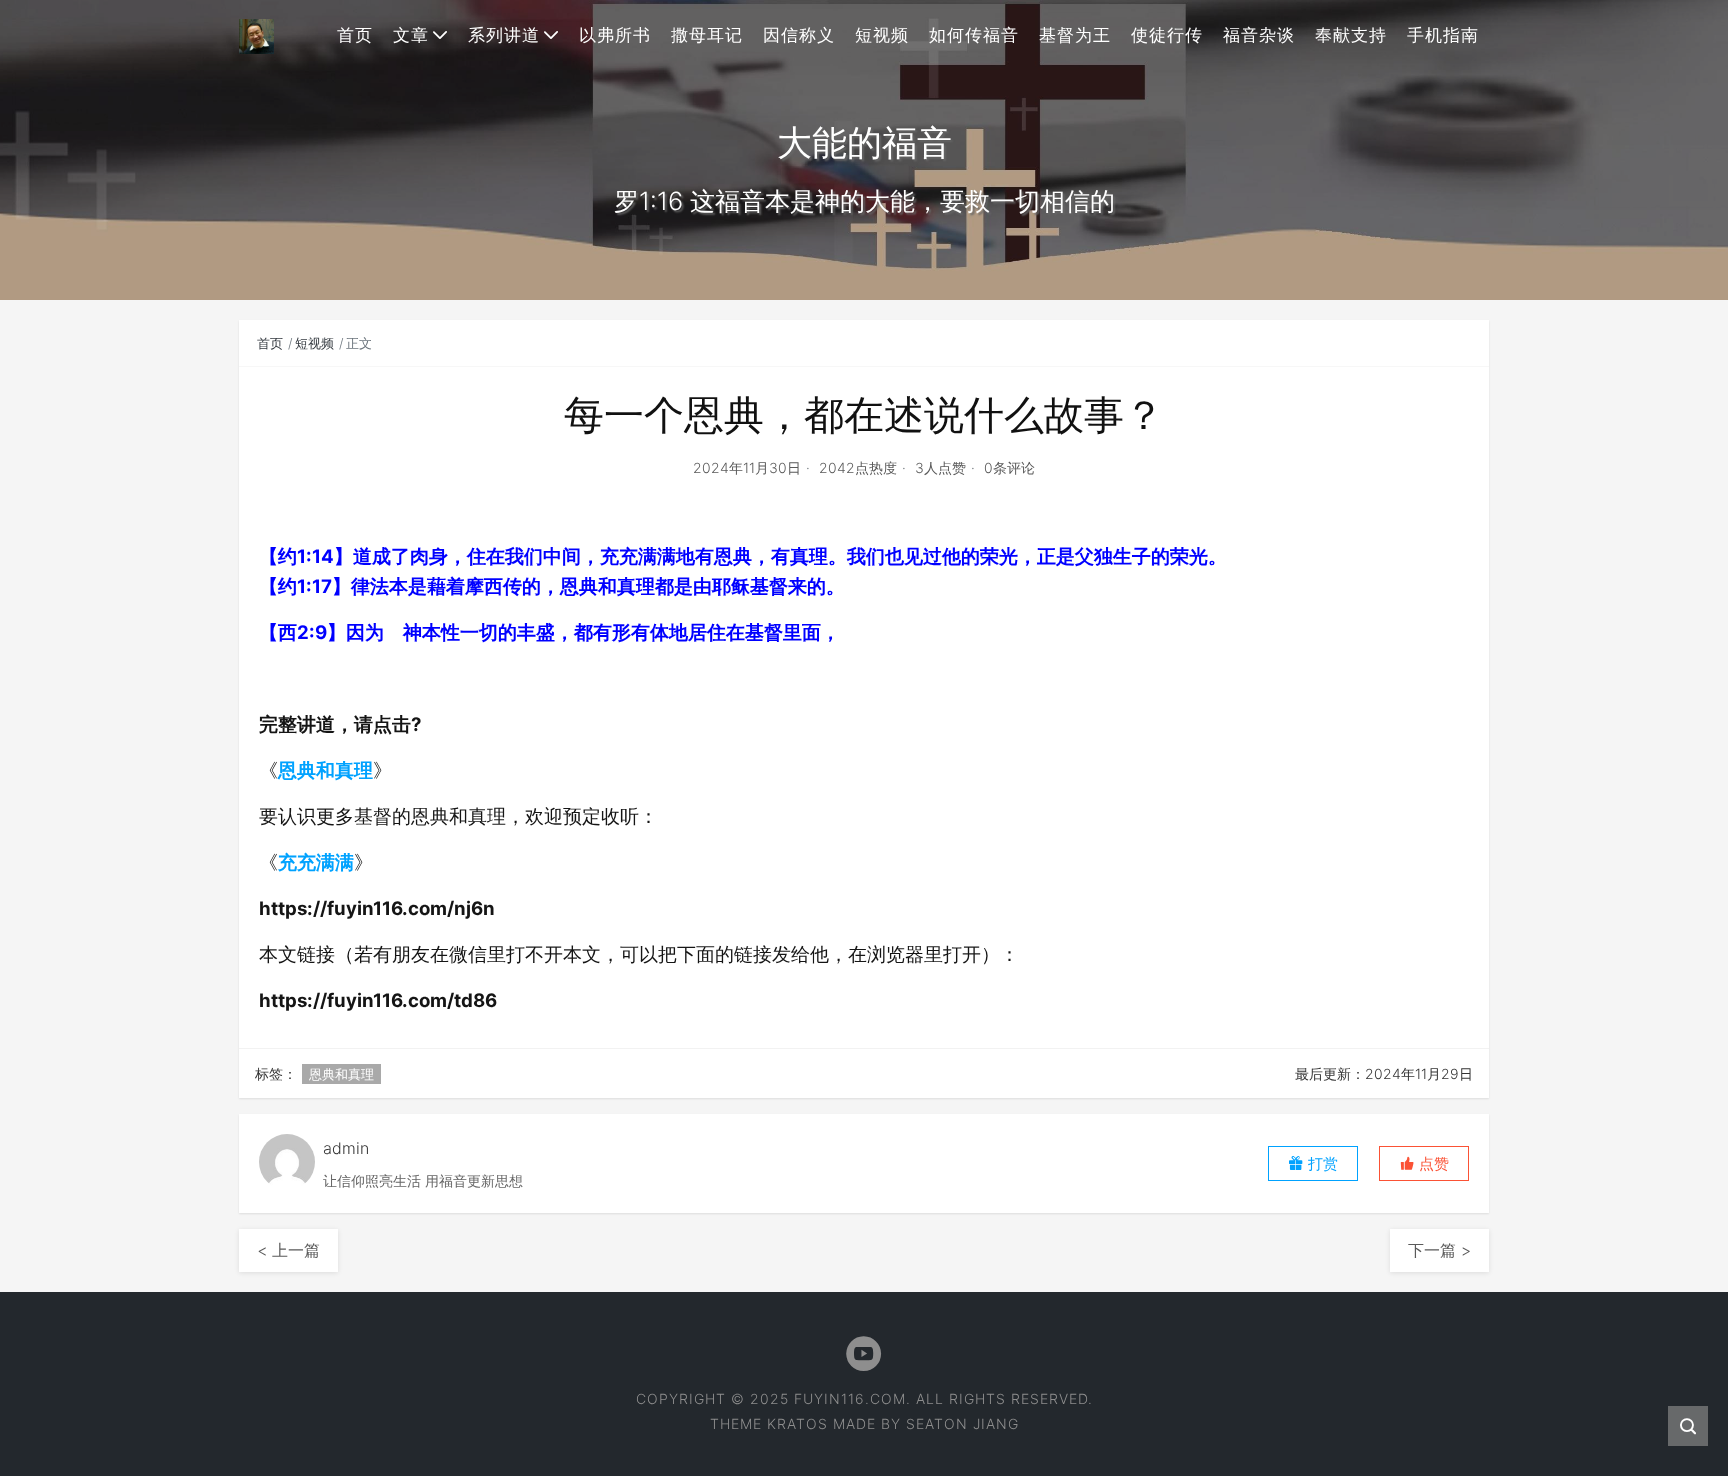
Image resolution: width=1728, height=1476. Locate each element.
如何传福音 (974, 35)
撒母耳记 (707, 35)
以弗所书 (615, 35)
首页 (355, 35)
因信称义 (799, 35)
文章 (411, 35)
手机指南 (1443, 35)
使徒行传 (1167, 35)
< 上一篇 (288, 1250)
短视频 (882, 35)
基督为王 (1075, 35)
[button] (1424, 1163)
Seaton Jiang (962, 1423)
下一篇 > (1439, 1250)
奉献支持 (1351, 35)
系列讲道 (504, 35)
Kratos (797, 1423)
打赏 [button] (1321, 1163)
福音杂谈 (1259, 35)
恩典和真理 (325, 770)
